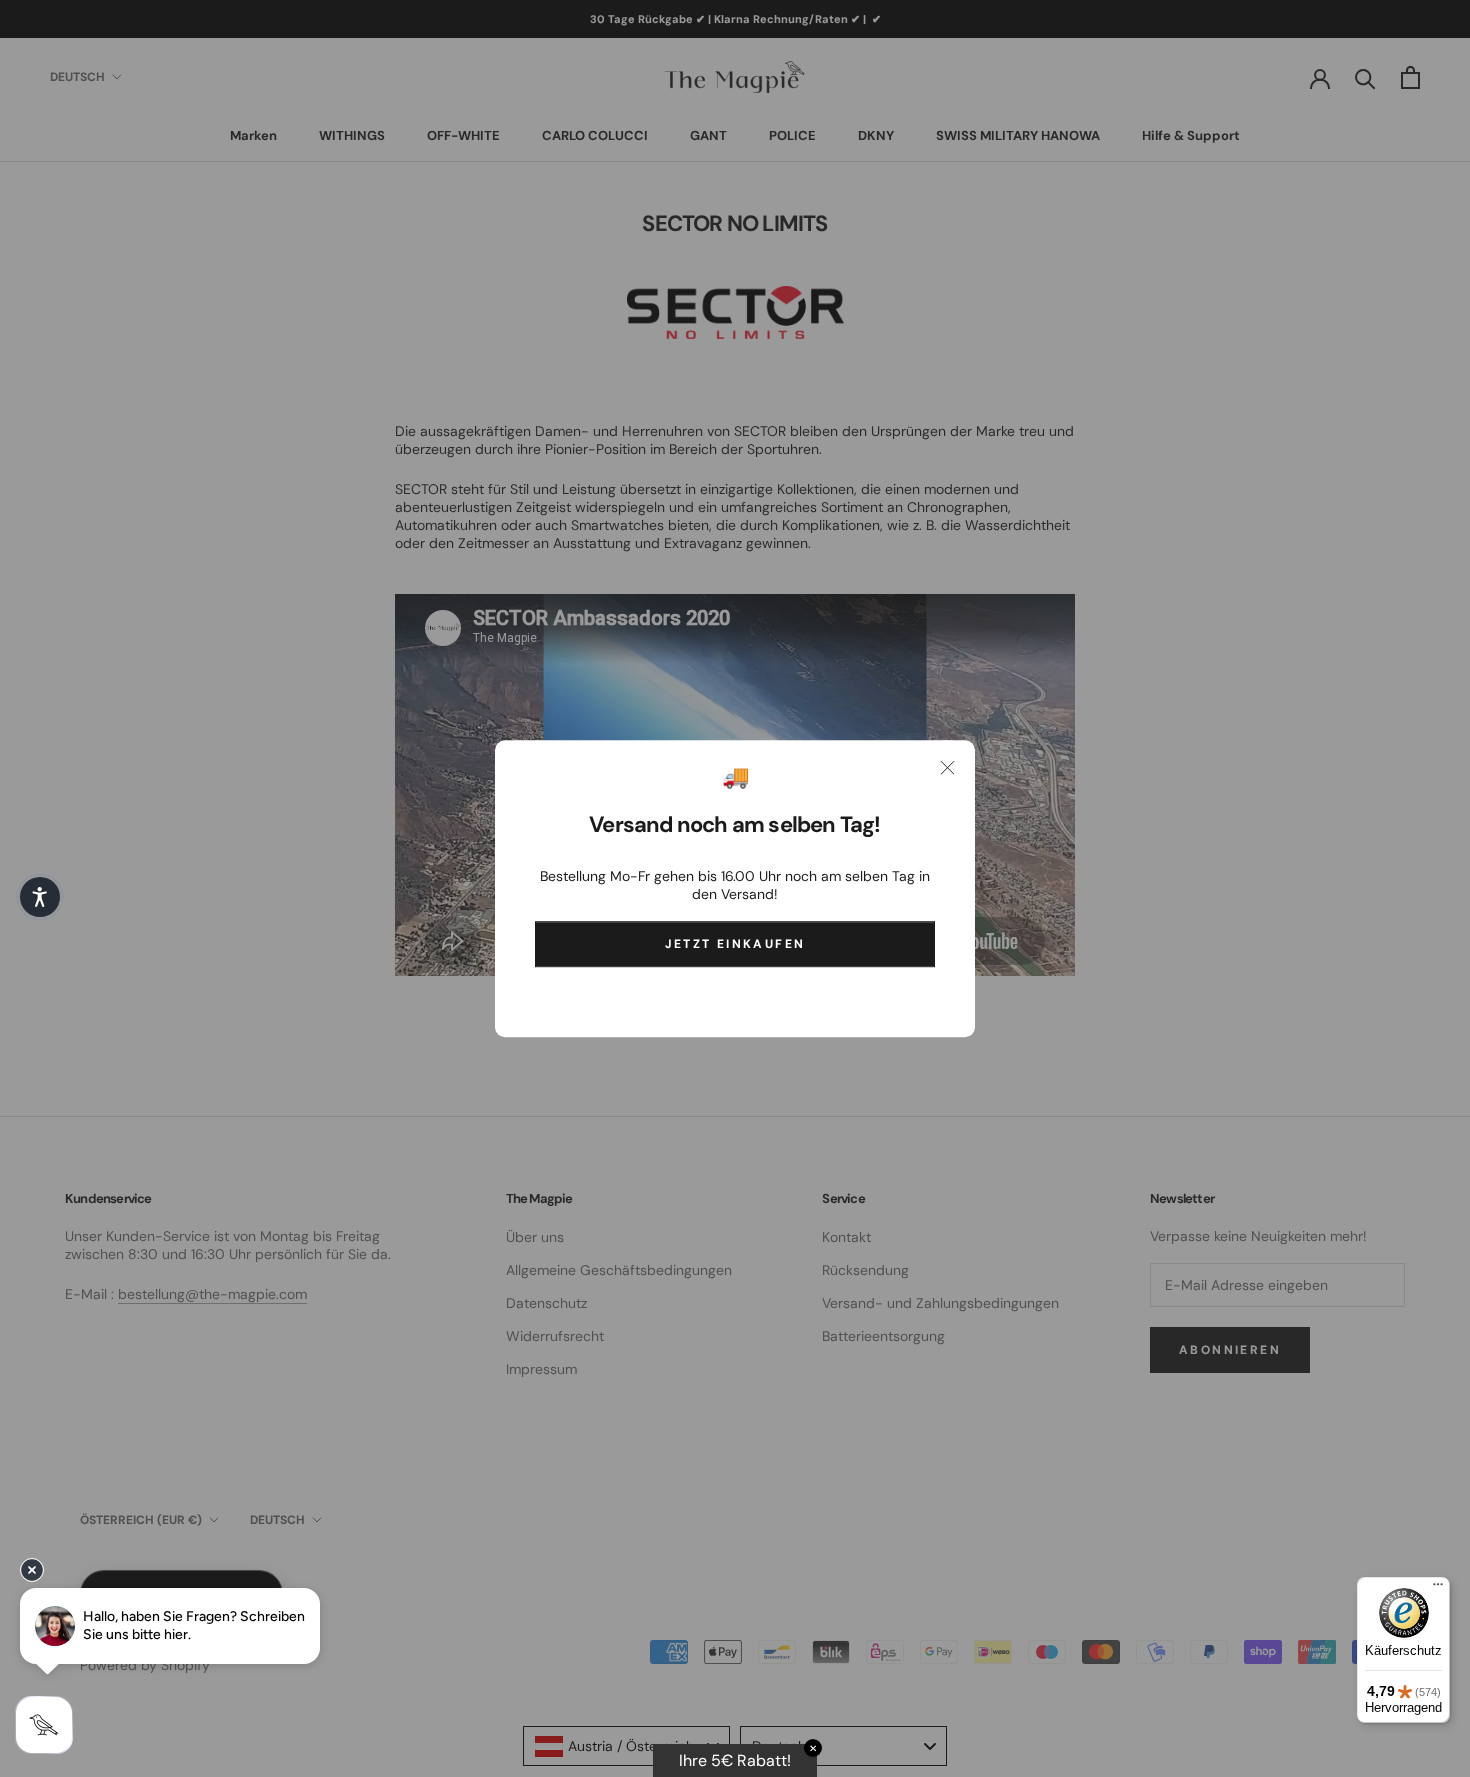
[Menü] (1438, 1589)
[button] (40, 897)
